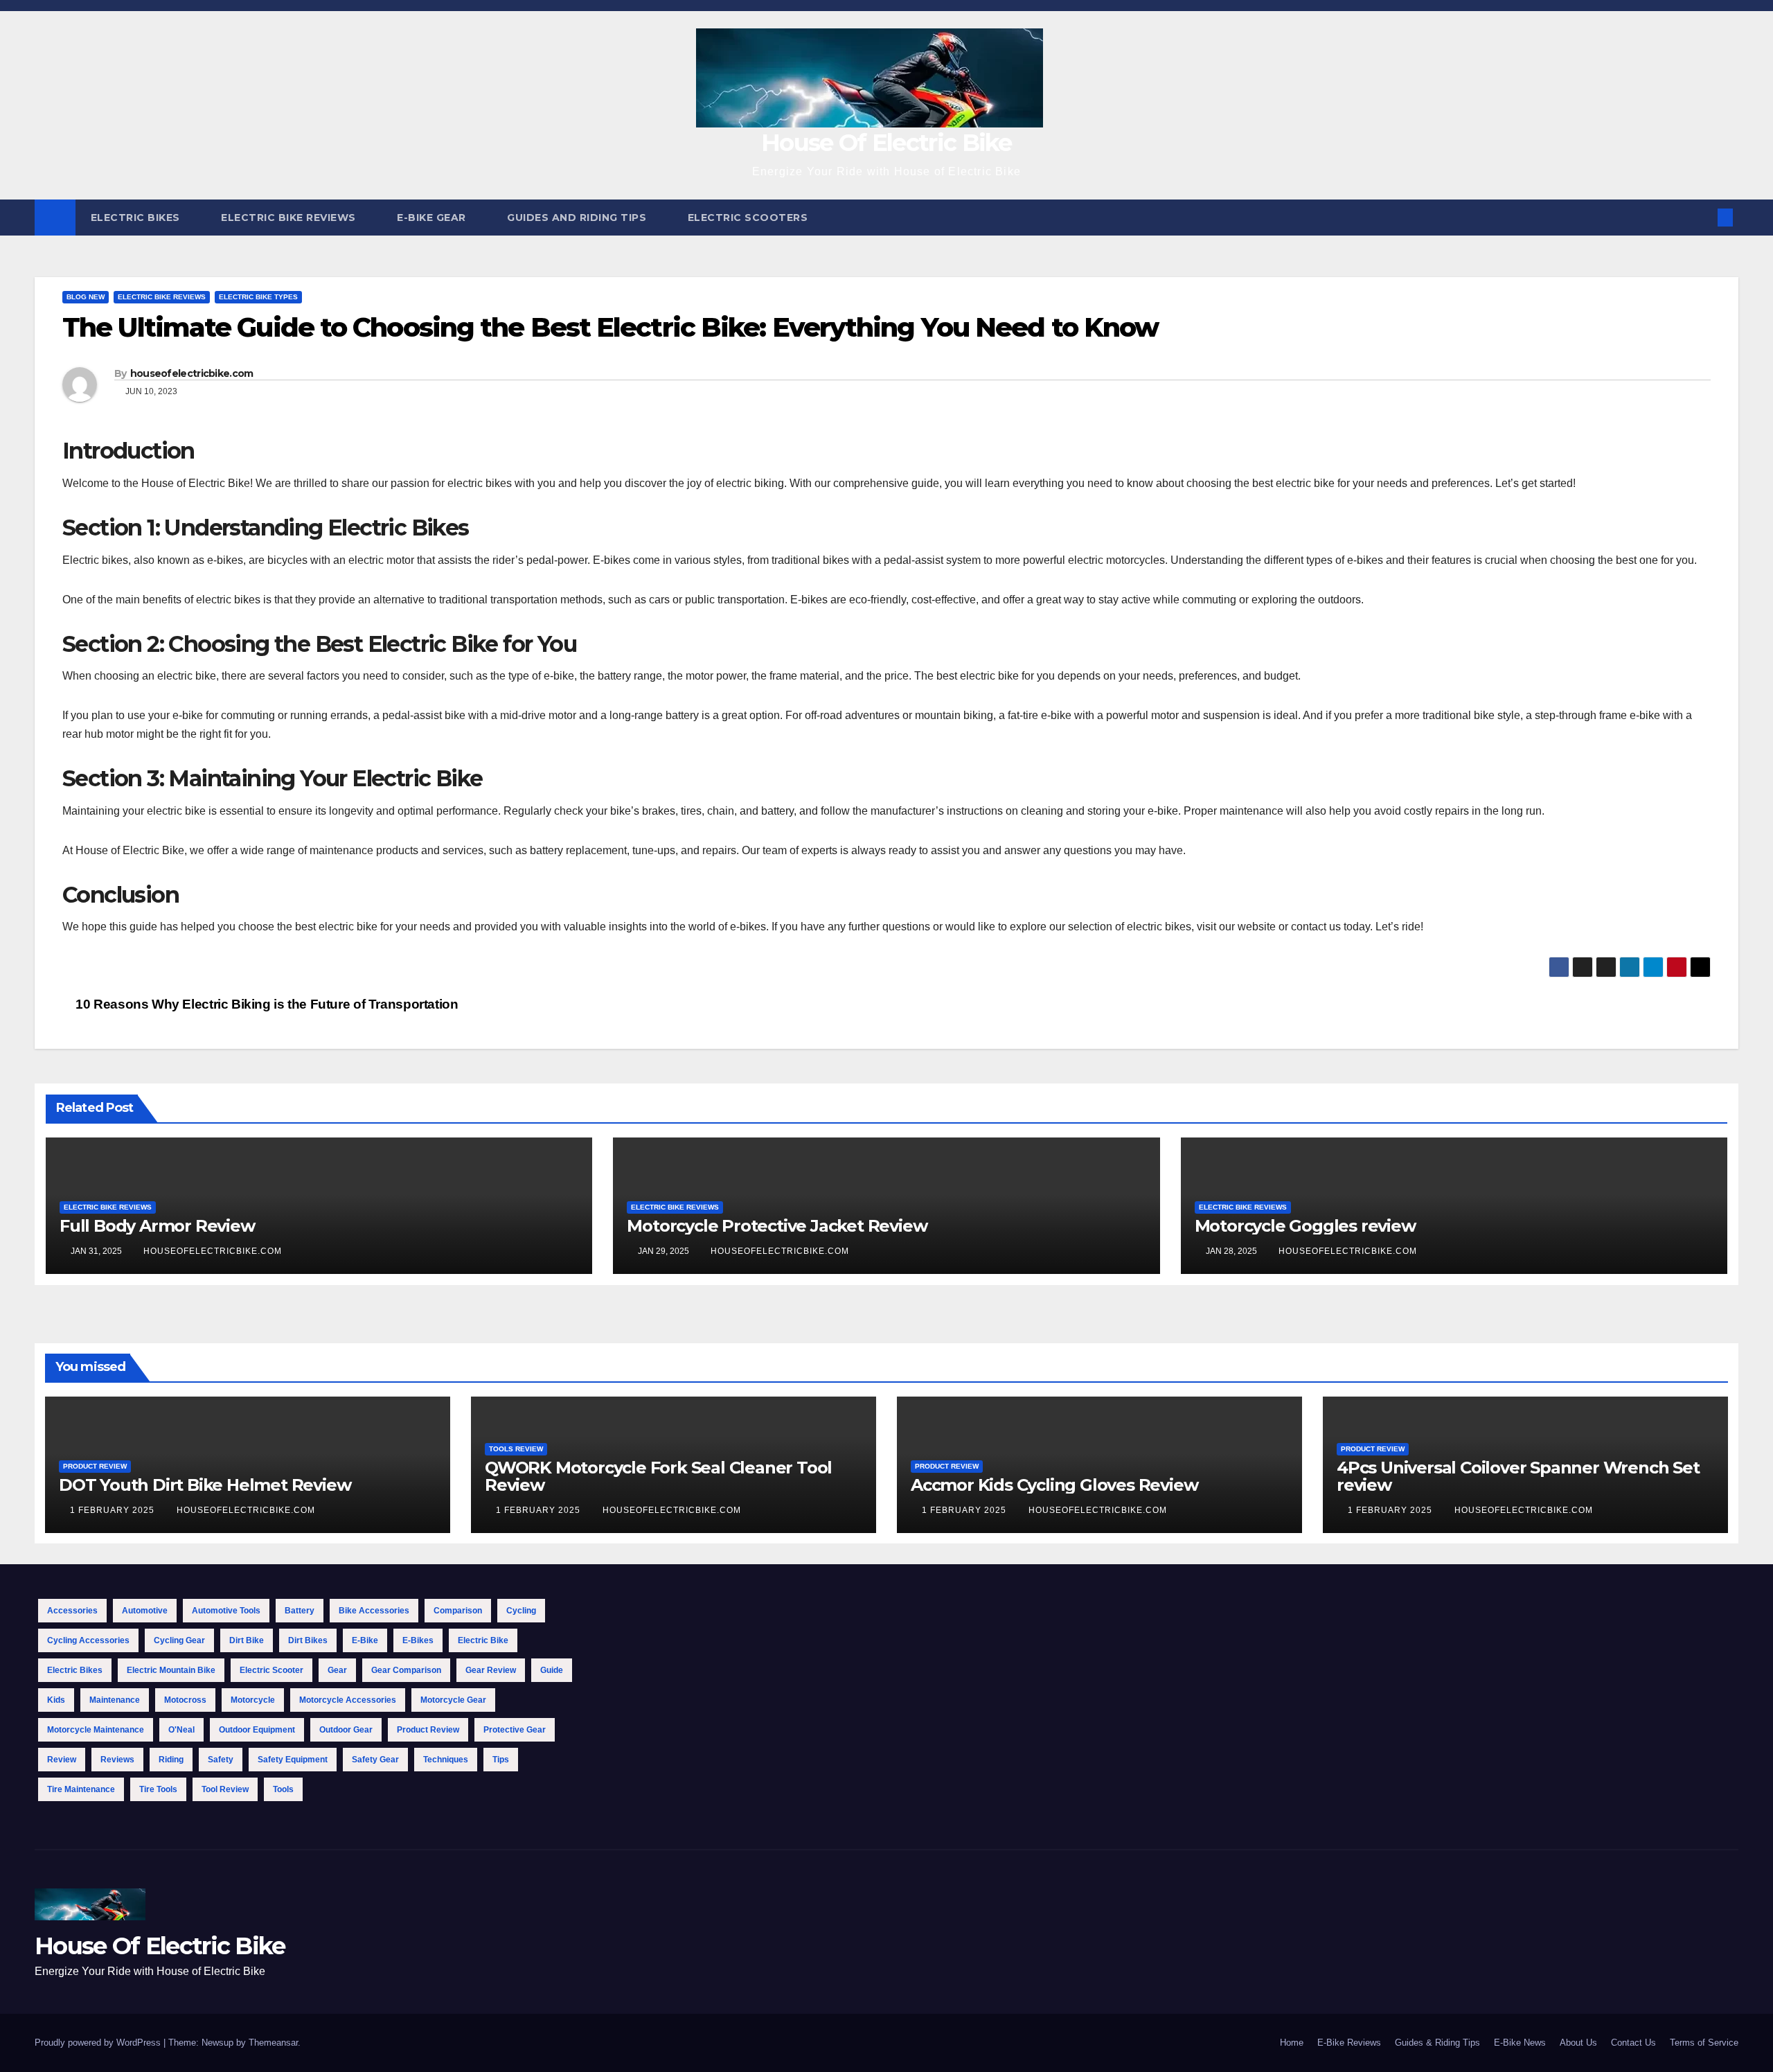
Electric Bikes (137, 218)
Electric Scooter (271, 1670)
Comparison (458, 1611)
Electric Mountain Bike (171, 1670)
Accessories (72, 1611)
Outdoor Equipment (257, 1730)
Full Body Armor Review (157, 1226)
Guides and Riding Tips (578, 218)
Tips (501, 1760)
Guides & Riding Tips (1437, 2043)
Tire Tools (158, 1789)
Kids (56, 1700)
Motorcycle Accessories (348, 1700)
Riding (171, 1760)
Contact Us (1633, 2043)
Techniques (446, 1760)
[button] (1702, 217)
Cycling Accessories (88, 1640)
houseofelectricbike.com (192, 373)
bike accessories (374, 1611)
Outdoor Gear (346, 1730)
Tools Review (516, 1449)
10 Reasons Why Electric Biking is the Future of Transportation (265, 1004)
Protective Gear (515, 1730)
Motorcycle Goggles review (1305, 1226)
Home (1292, 2043)
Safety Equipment (293, 1760)
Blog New (86, 297)
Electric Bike (483, 1640)
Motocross (185, 1700)
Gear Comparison (406, 1670)
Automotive (145, 1611)
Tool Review (225, 1789)
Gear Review (491, 1670)
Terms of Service (1704, 2043)
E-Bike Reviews (1349, 2043)
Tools (283, 1789)
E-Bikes (418, 1640)
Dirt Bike (247, 1640)
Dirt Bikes (308, 1640)
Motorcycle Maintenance (96, 1730)
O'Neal (181, 1730)
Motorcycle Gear (453, 1700)
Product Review (95, 1466)
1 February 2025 (114, 1510)
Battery (300, 1611)
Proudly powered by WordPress (99, 2043)
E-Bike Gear (433, 218)
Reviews (117, 1760)
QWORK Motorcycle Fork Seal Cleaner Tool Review (658, 1476)
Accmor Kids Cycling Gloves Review (1054, 1485)
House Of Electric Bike (886, 143)
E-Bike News (1520, 2043)
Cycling (521, 1611)
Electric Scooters (749, 218)
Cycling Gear (179, 1640)
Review (62, 1760)
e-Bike (365, 1640)
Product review (428, 1730)
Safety (221, 1760)
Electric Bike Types (258, 297)
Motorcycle (253, 1700)
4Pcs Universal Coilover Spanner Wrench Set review (1518, 1476)
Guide (552, 1670)
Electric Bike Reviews (290, 218)
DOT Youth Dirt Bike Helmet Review (205, 1485)
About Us (1578, 2043)
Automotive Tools (226, 1611)
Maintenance (115, 1700)
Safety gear (375, 1760)
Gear (337, 1670)
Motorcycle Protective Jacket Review (777, 1226)
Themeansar (273, 2043)
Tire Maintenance (81, 1789)
